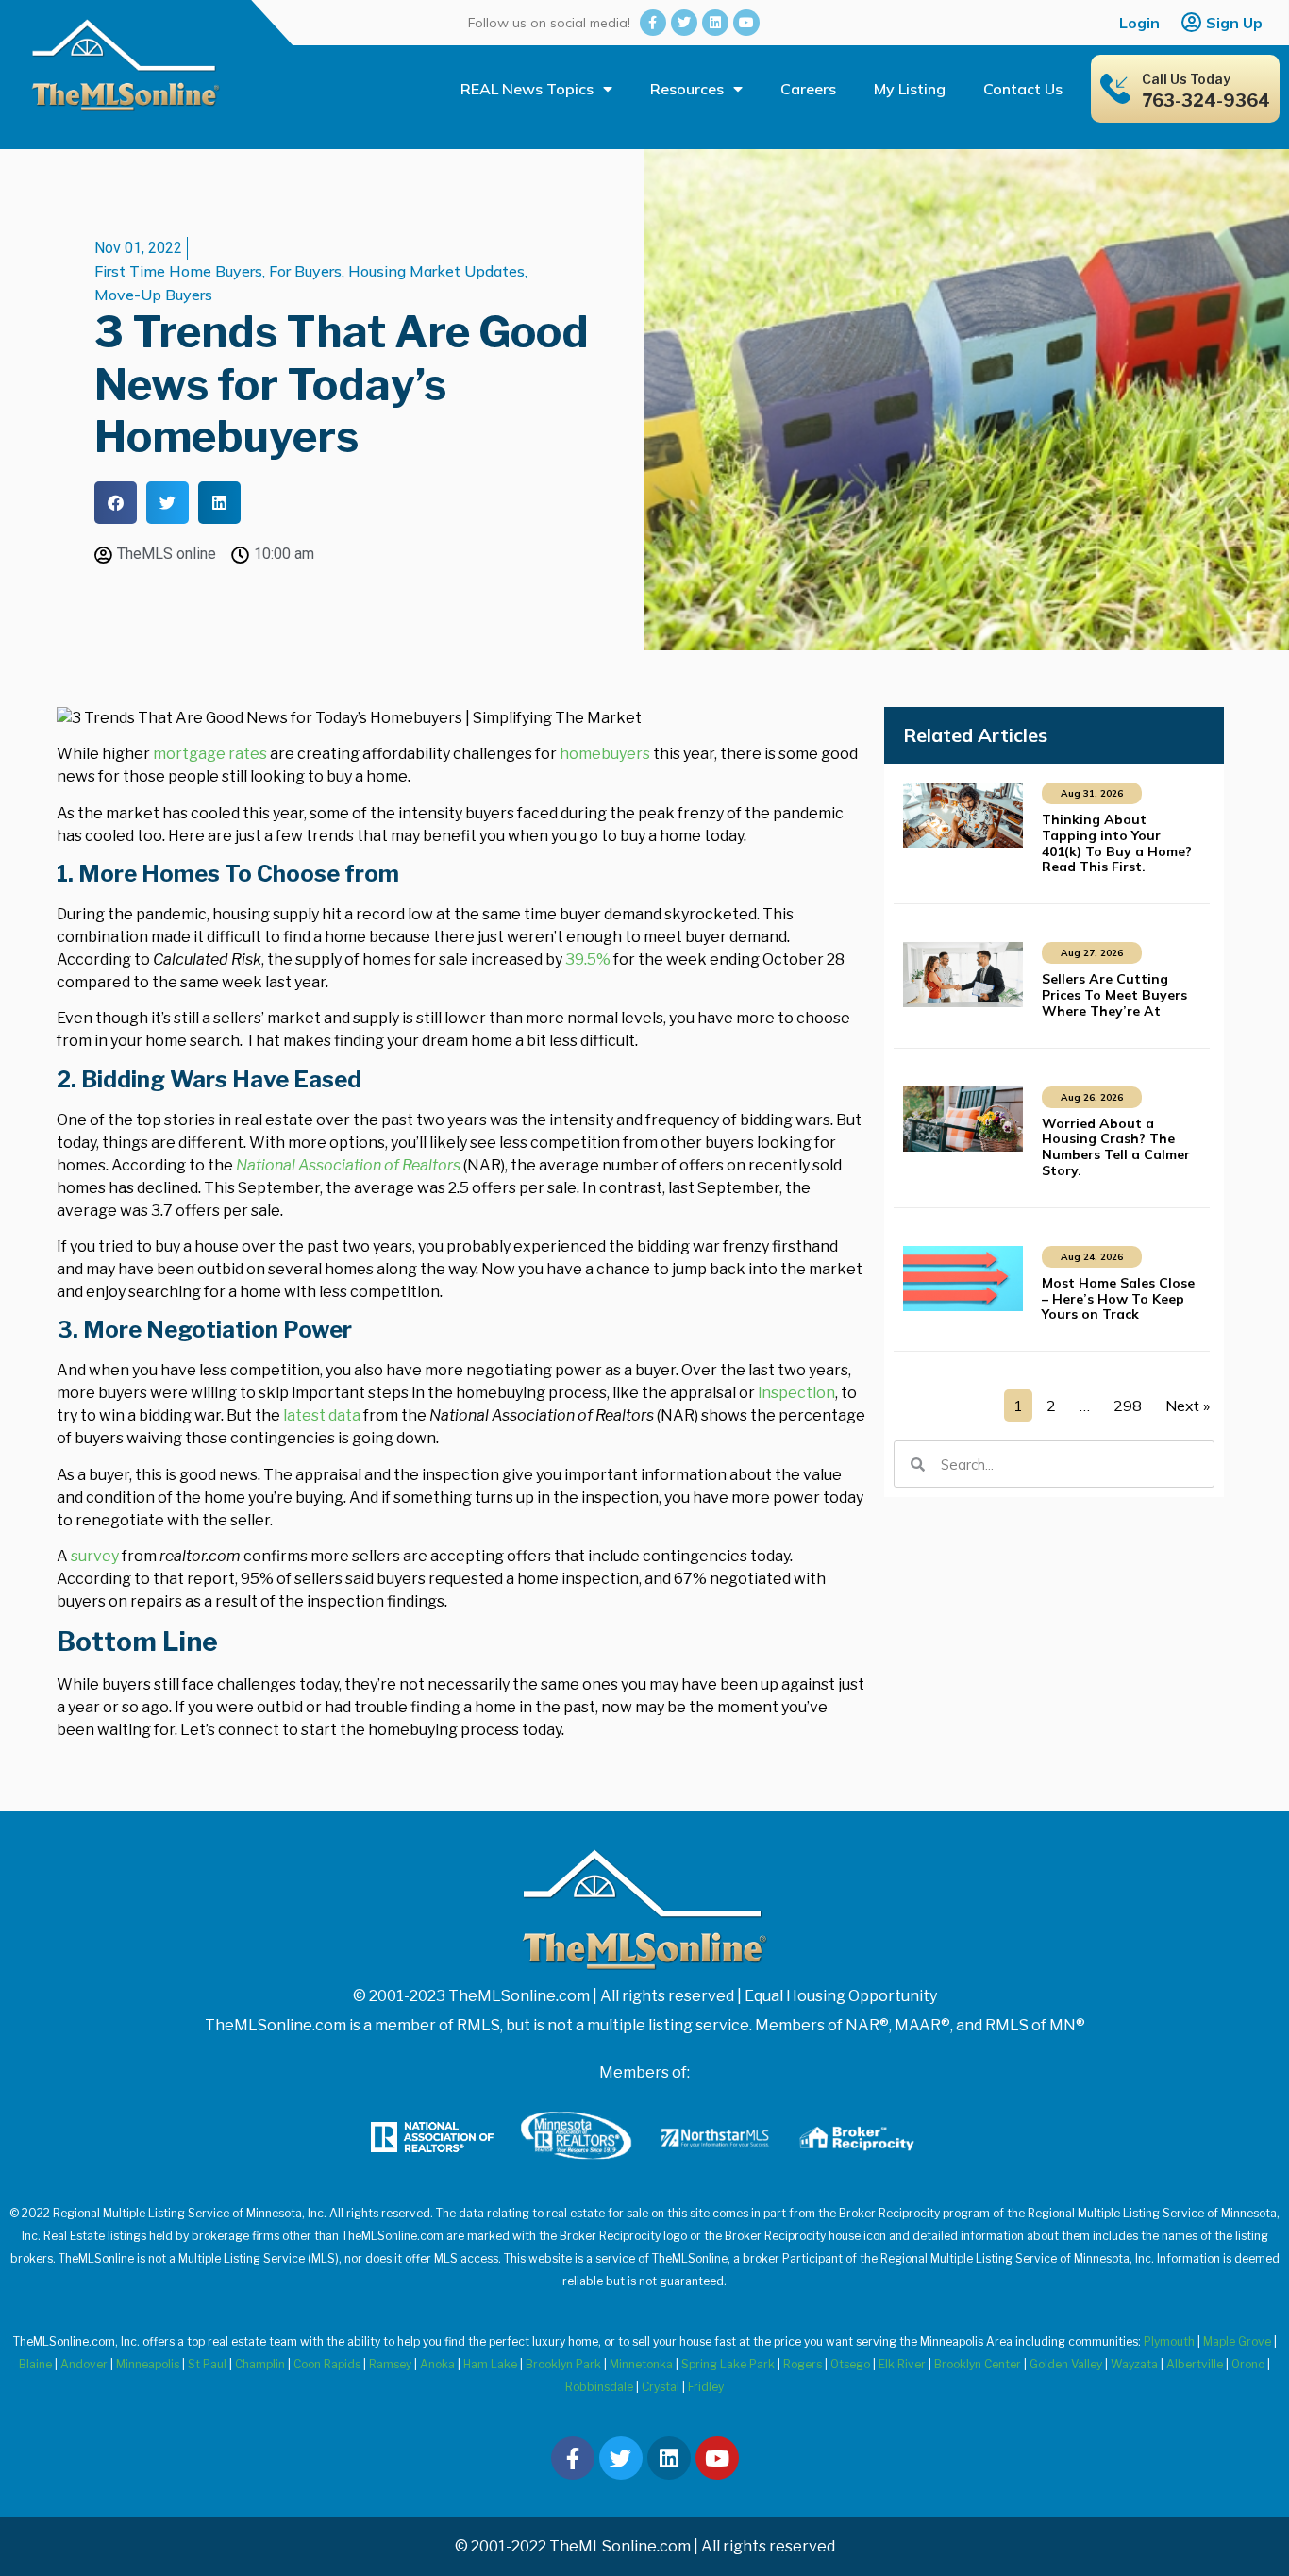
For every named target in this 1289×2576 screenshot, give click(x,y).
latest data (322, 1415)
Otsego (850, 2364)
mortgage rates (210, 754)
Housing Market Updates (436, 271)
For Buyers (305, 271)
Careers (808, 89)
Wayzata (1134, 2364)
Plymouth (1169, 2341)
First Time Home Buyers (178, 271)
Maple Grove (1237, 2341)
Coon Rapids (327, 2364)
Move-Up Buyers (153, 295)
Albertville (1195, 2364)
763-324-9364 (1206, 101)
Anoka (437, 2364)
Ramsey (390, 2364)
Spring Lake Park (728, 2364)
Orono (1248, 2364)
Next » (1188, 1406)
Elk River (902, 2364)
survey (95, 1556)
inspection (796, 1393)
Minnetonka (641, 2364)
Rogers (803, 2364)
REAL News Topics (527, 89)
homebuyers (605, 754)
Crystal (661, 2387)
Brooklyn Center (978, 2364)
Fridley (706, 2387)
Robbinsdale (599, 2387)
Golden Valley (1066, 2364)
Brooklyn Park (563, 2364)
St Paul (207, 2364)
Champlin (260, 2364)
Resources (687, 89)
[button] (116, 503)
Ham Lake (490, 2364)
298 (1128, 1406)
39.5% (588, 960)
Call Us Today (1186, 79)
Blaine (35, 2364)
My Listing (910, 89)
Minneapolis (148, 2364)
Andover (84, 2364)
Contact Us (1023, 89)
